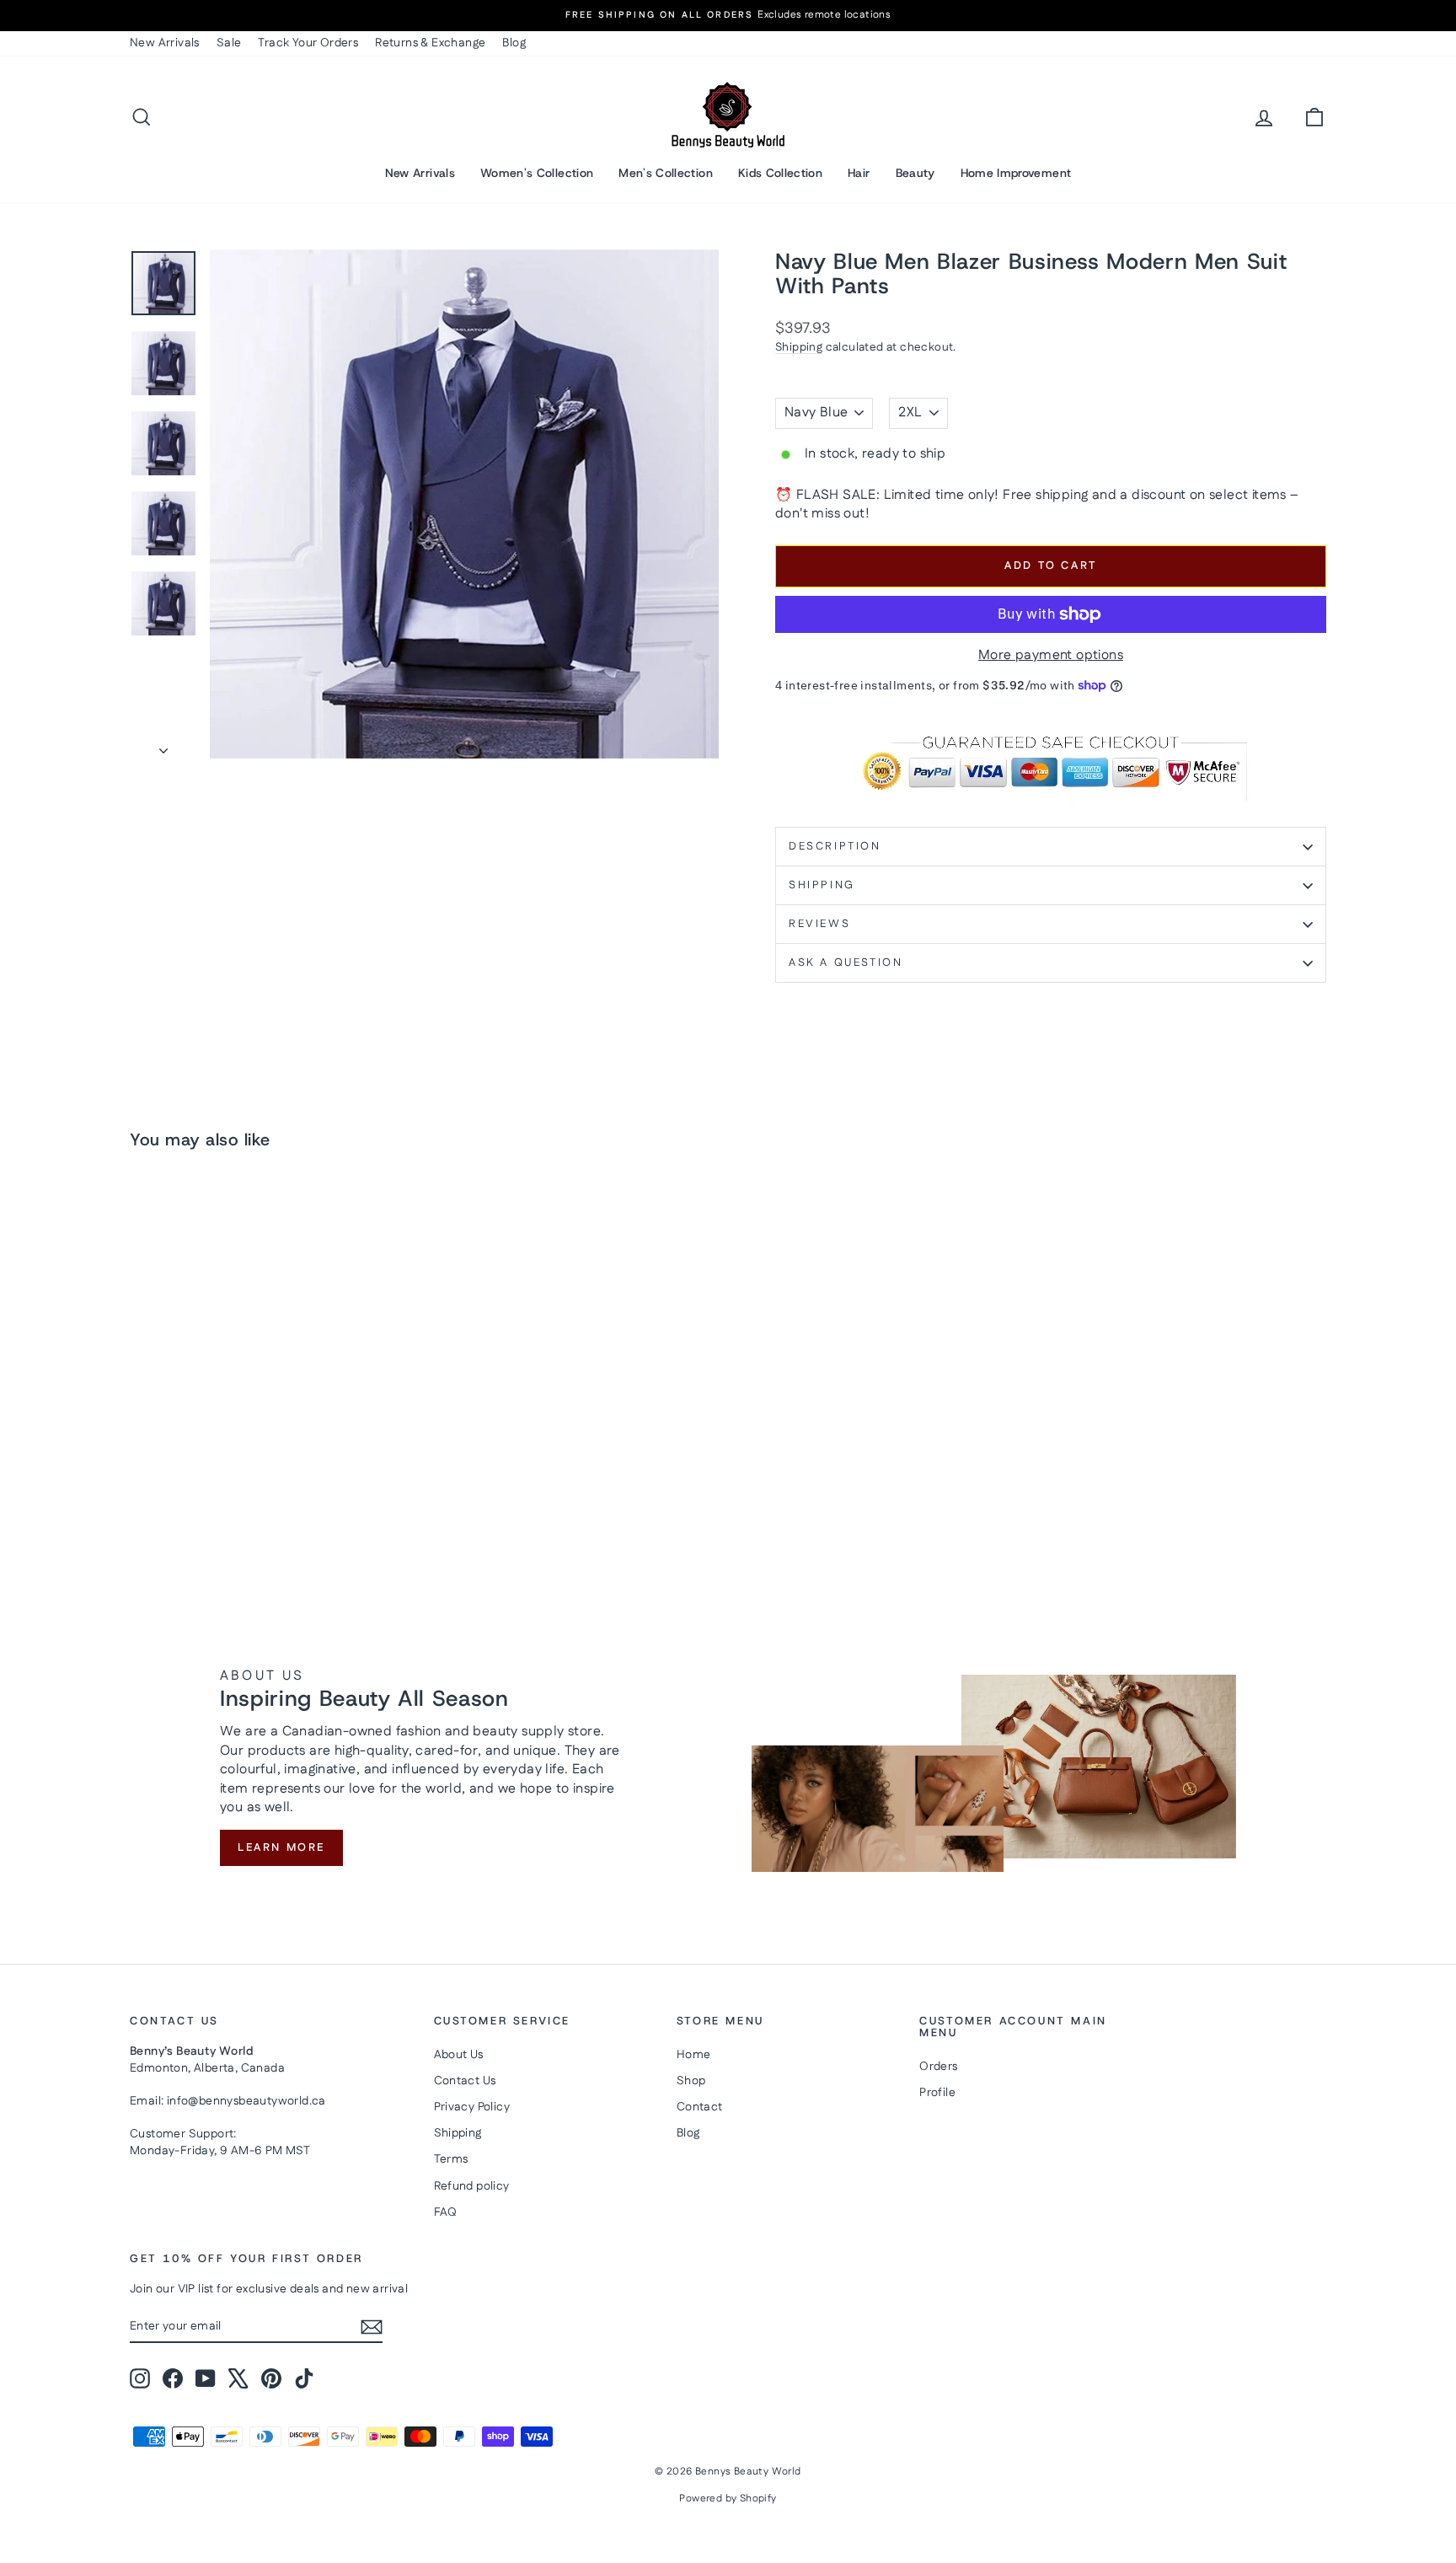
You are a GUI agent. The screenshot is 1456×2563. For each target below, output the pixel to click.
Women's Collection (537, 173)
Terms (451, 2159)
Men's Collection (666, 173)
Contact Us (465, 2081)
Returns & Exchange (430, 43)
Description (835, 846)
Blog (514, 43)
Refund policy (472, 2186)
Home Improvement (1016, 173)
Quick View (273, 1459)
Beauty (915, 173)
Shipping (799, 347)
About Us (459, 2055)
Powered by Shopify (728, 2499)
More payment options (1051, 656)
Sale (229, 43)
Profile (937, 2093)
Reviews (819, 924)
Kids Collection (780, 173)
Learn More (281, 1847)
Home (694, 2055)
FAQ (446, 2212)
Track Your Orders (308, 43)
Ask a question (846, 962)
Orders (938, 2067)
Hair (859, 173)
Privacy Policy (472, 2107)
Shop (691, 2081)
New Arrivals (165, 43)
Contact (700, 2107)
